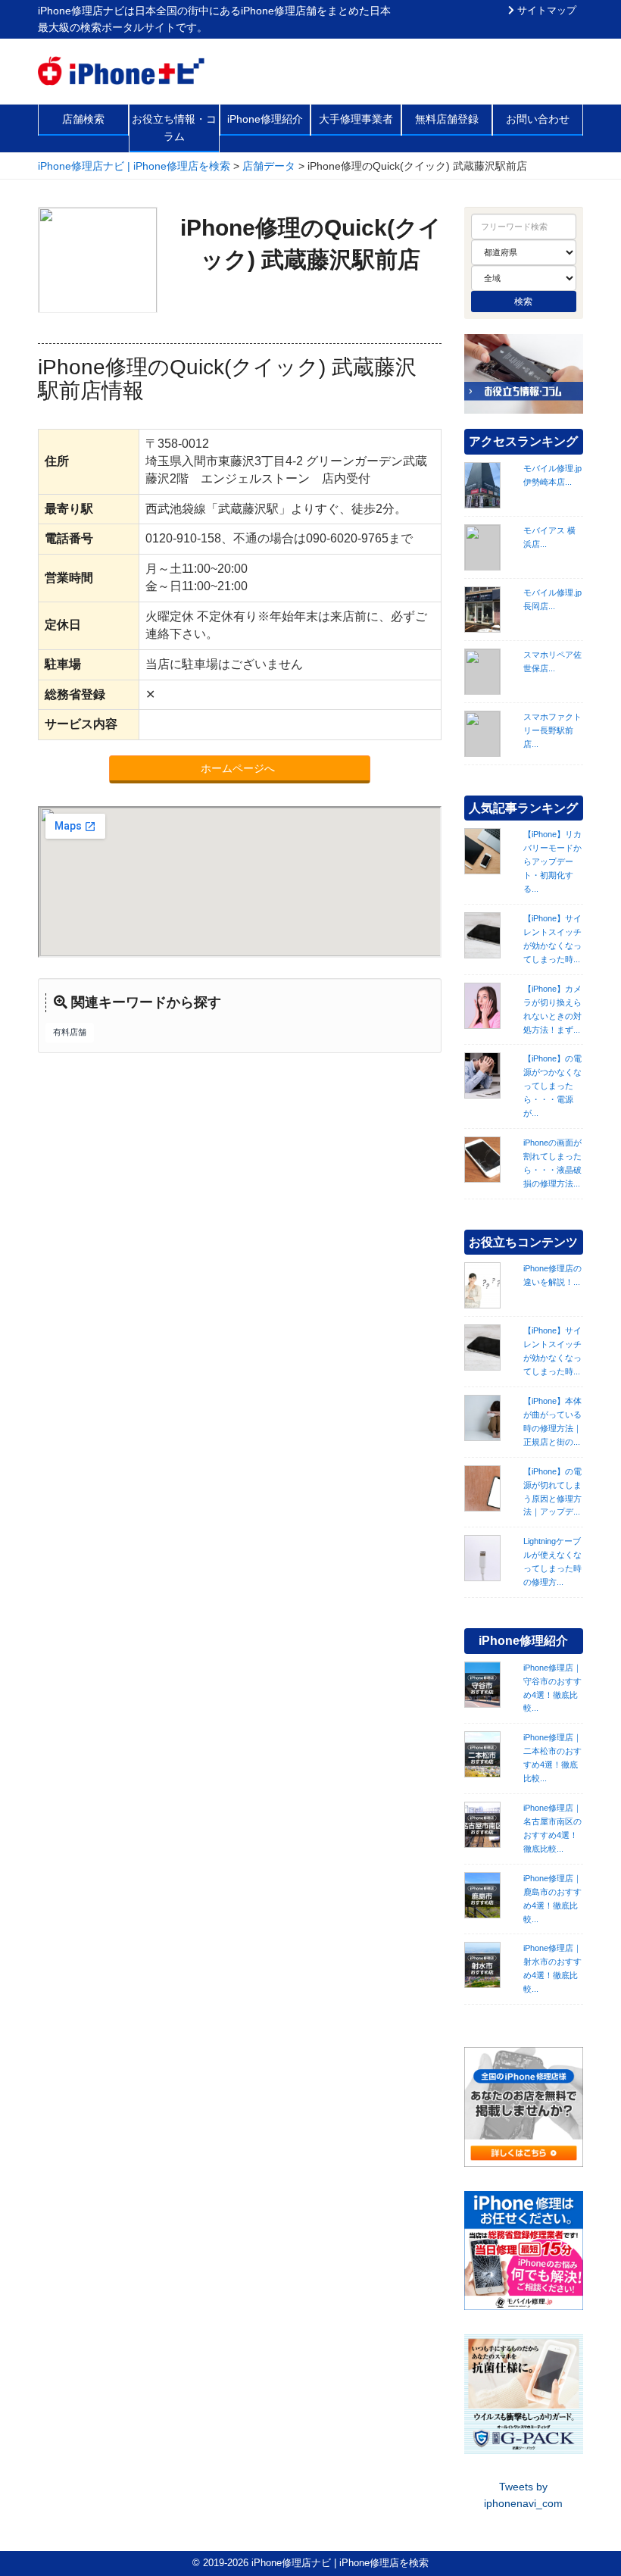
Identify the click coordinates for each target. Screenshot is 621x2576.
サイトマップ (545, 11)
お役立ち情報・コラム (174, 127)
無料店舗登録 (447, 119)
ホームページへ (239, 768)
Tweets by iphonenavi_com (523, 2495)
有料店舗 (70, 1032)
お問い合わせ (538, 119)
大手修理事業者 (356, 119)
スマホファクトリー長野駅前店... (552, 730)
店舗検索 (83, 119)
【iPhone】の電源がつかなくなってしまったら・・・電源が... (552, 1086)
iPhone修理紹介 (265, 119)
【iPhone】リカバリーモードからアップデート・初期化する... (552, 861)
